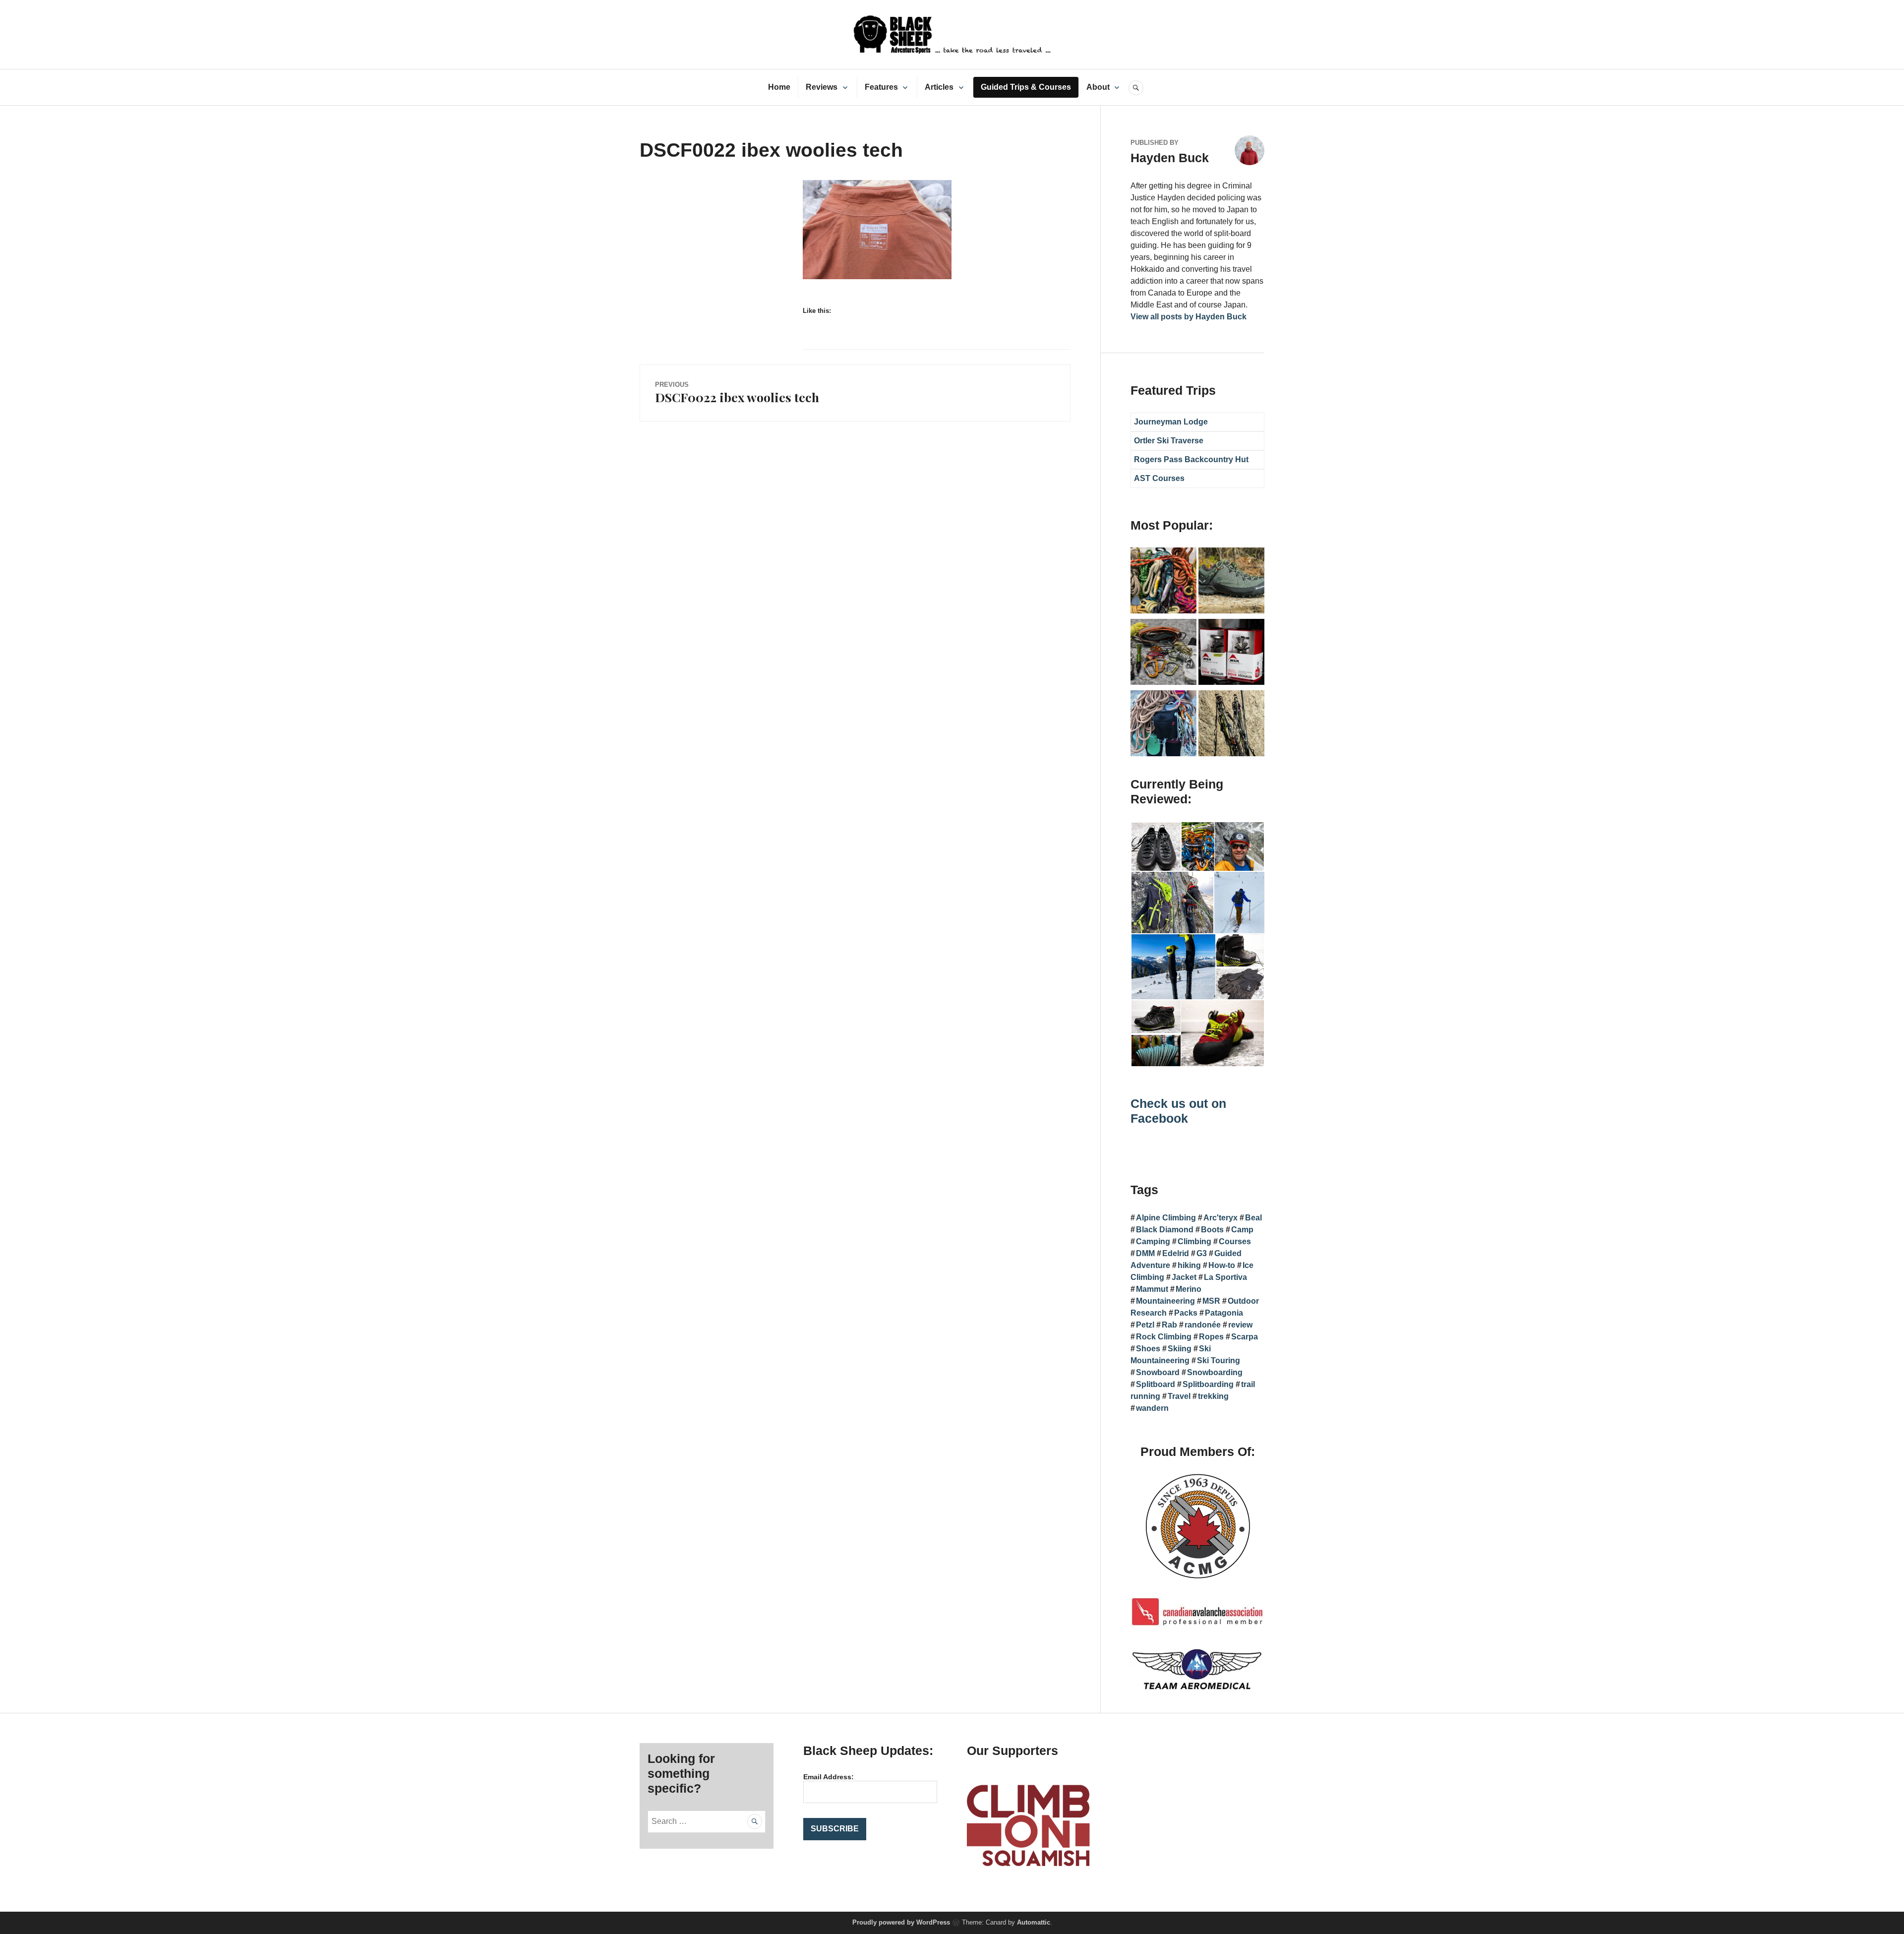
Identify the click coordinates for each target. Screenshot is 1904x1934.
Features (881, 87)
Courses (1235, 1241)
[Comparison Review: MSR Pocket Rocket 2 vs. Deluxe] (1231, 654)
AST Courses (1159, 478)
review (1240, 1325)
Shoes (1148, 1349)
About (1098, 87)
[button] (1156, 847)
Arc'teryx (1220, 1218)
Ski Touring (1219, 1360)
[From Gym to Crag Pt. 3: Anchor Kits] (1231, 725)
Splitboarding (1208, 1384)
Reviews (822, 87)
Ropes (1211, 1337)
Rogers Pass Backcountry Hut (1191, 459)
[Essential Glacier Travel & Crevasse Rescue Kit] (1163, 654)
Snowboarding (1215, 1372)
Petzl (1145, 1325)
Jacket (1184, 1277)
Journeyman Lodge (1171, 422)
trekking (1213, 1396)
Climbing (1194, 1241)
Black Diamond (1165, 1230)
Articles (939, 87)
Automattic (1034, 1922)
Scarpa (1245, 1337)
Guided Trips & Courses (1026, 87)
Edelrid (1176, 1253)
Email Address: (829, 1777)
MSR (1211, 1301)
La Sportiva (1225, 1277)
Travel (1179, 1396)
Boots (1212, 1230)
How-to (1222, 1265)
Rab (1169, 1325)
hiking (1189, 1265)
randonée (1203, 1325)
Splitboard (1156, 1384)
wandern (1152, 1408)
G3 (1202, 1253)
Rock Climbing (1164, 1337)
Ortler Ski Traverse (1169, 441)
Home (779, 87)
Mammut (1152, 1289)
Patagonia (1224, 1313)
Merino (1189, 1289)
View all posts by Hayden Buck (1189, 317)
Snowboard (1158, 1372)
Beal (1253, 1218)
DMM (1145, 1253)
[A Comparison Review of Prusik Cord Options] (1163, 582)
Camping (1153, 1241)
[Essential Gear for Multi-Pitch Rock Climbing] (1163, 725)
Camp (1242, 1230)
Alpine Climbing (1166, 1218)
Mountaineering (1165, 1301)
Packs (1186, 1313)
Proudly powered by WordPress (901, 1922)
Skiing (1180, 1349)
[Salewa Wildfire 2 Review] (1231, 582)
